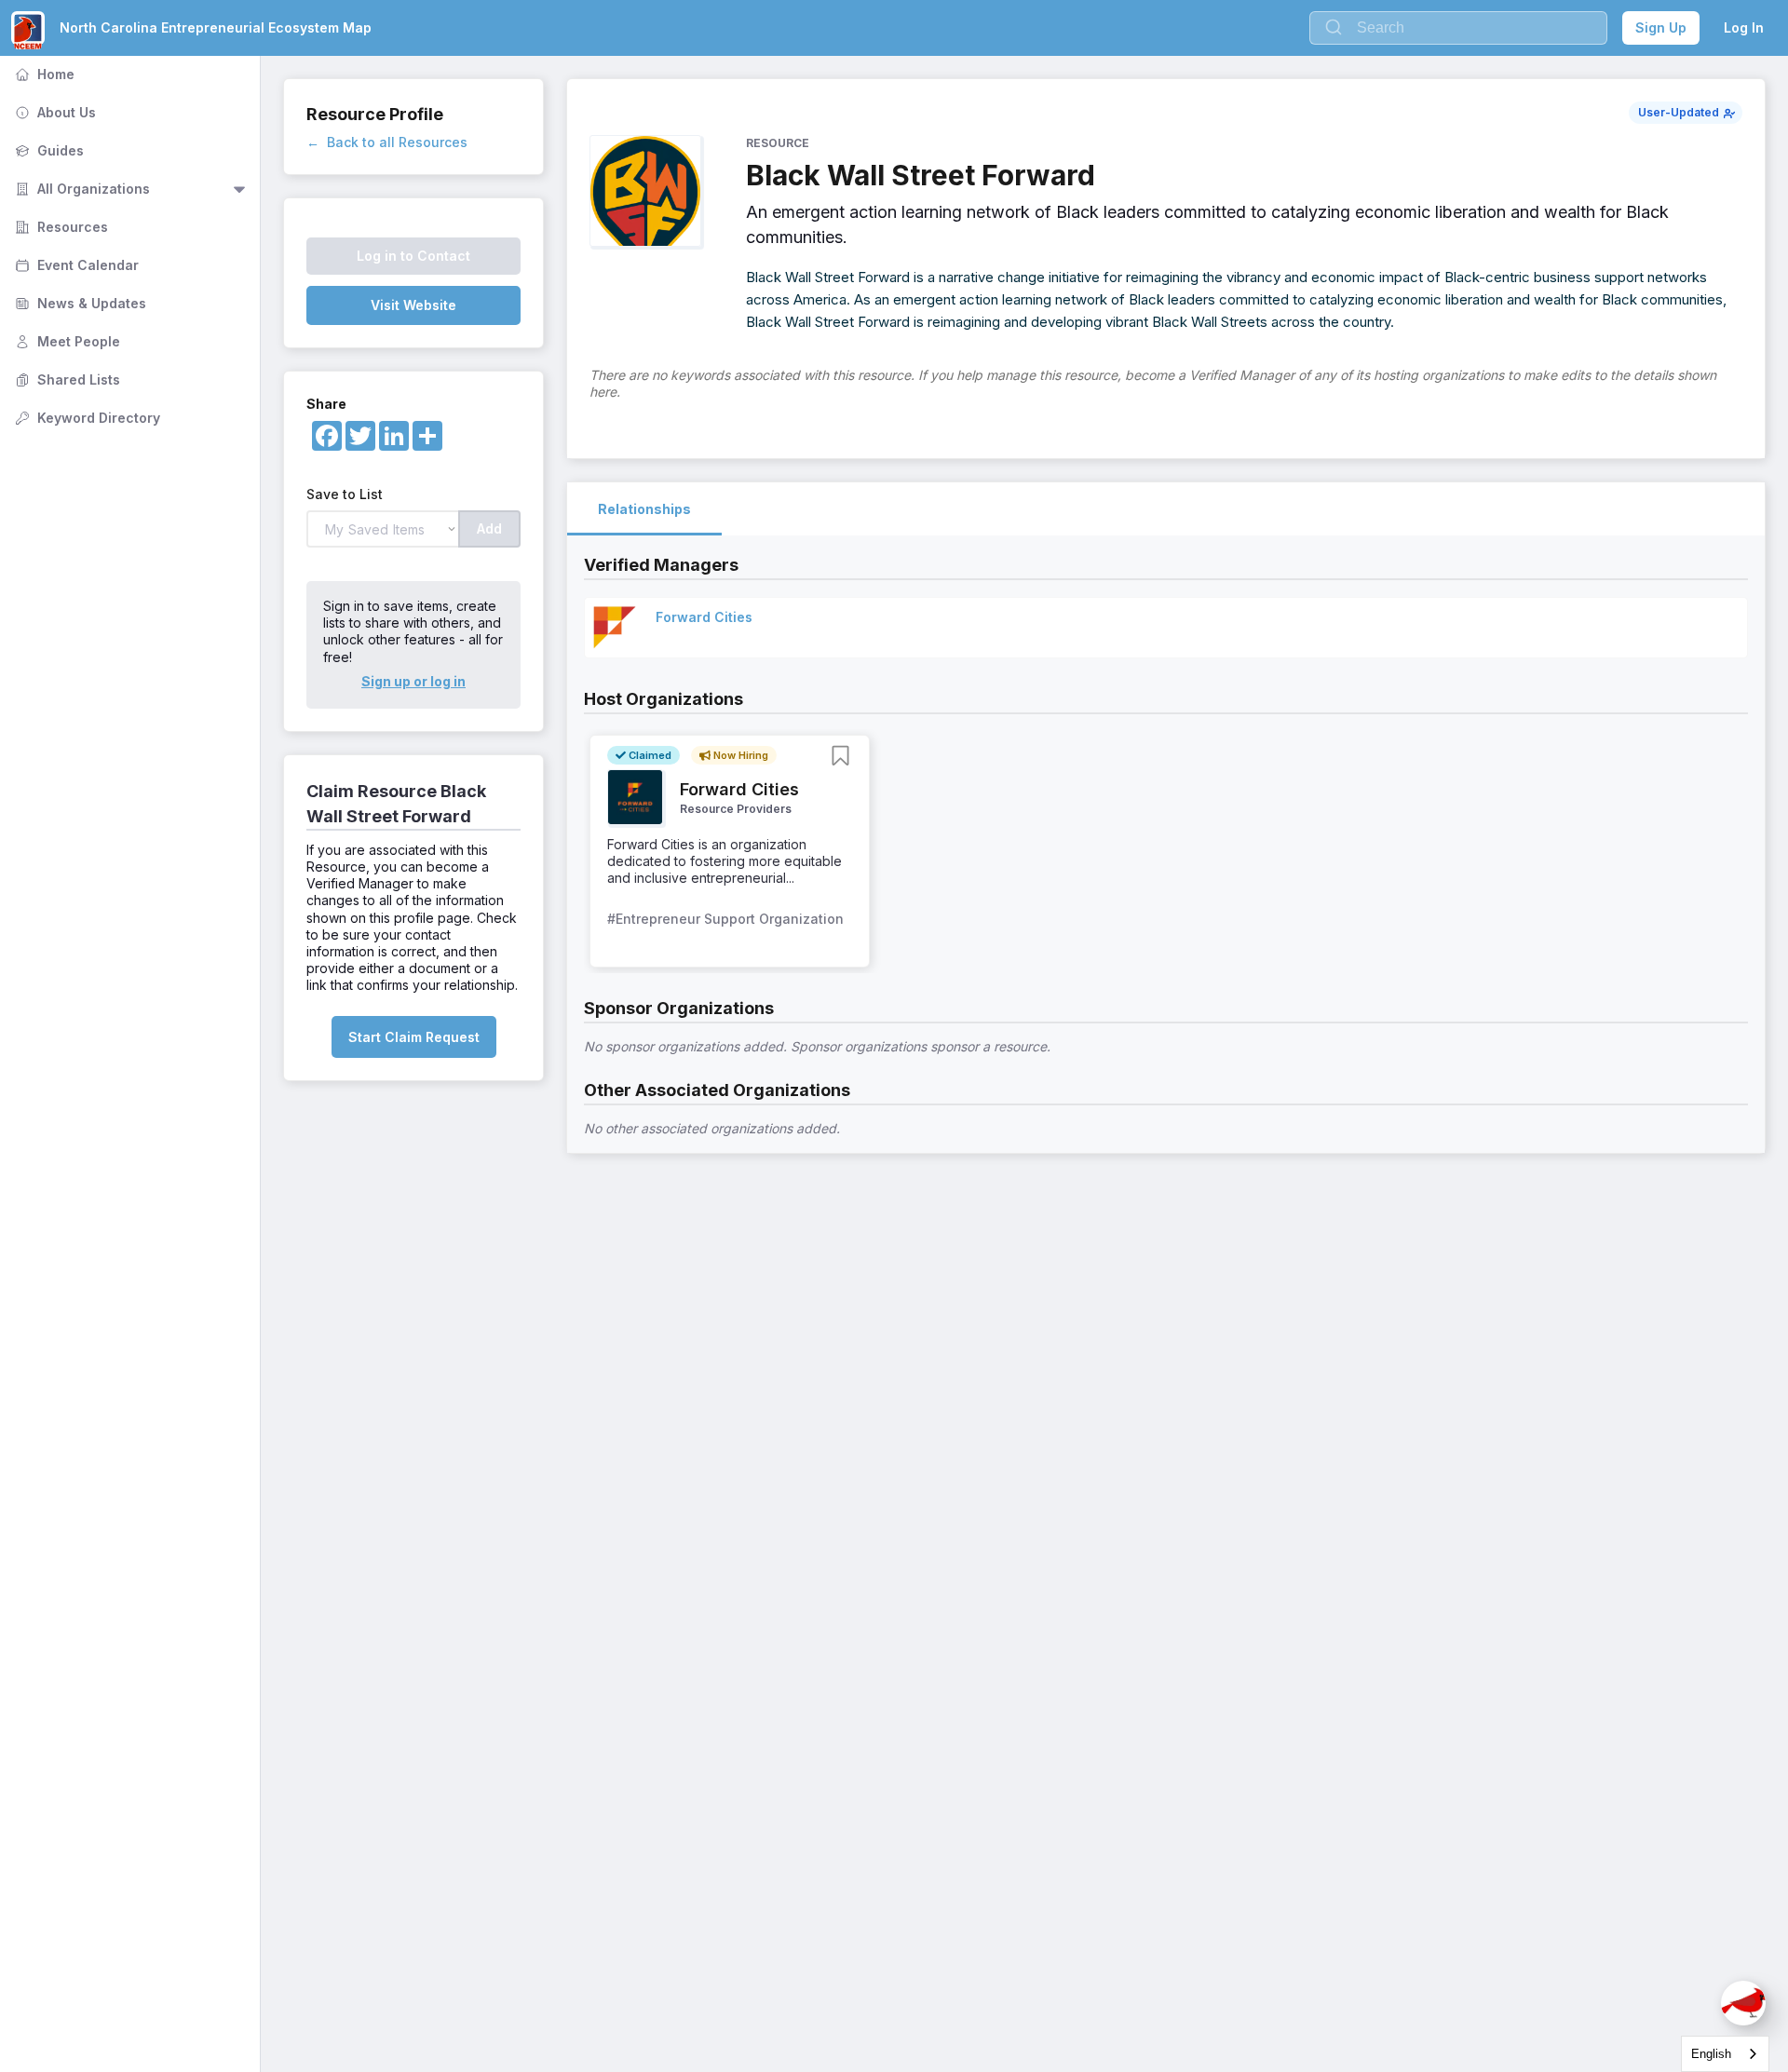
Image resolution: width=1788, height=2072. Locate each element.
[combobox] (1725, 2054)
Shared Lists (66, 379)
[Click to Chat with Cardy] (1743, 2003)
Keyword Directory (86, 418)
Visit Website (413, 305)
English (1711, 2054)
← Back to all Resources (387, 142)
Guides (47, 150)
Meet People (66, 341)
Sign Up (1661, 27)
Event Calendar (75, 265)
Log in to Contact (413, 256)
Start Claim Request (414, 1037)
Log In (1744, 27)
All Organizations (81, 189)
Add (489, 528)
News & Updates (79, 303)
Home (43, 74)
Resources (60, 227)
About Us (54, 112)
